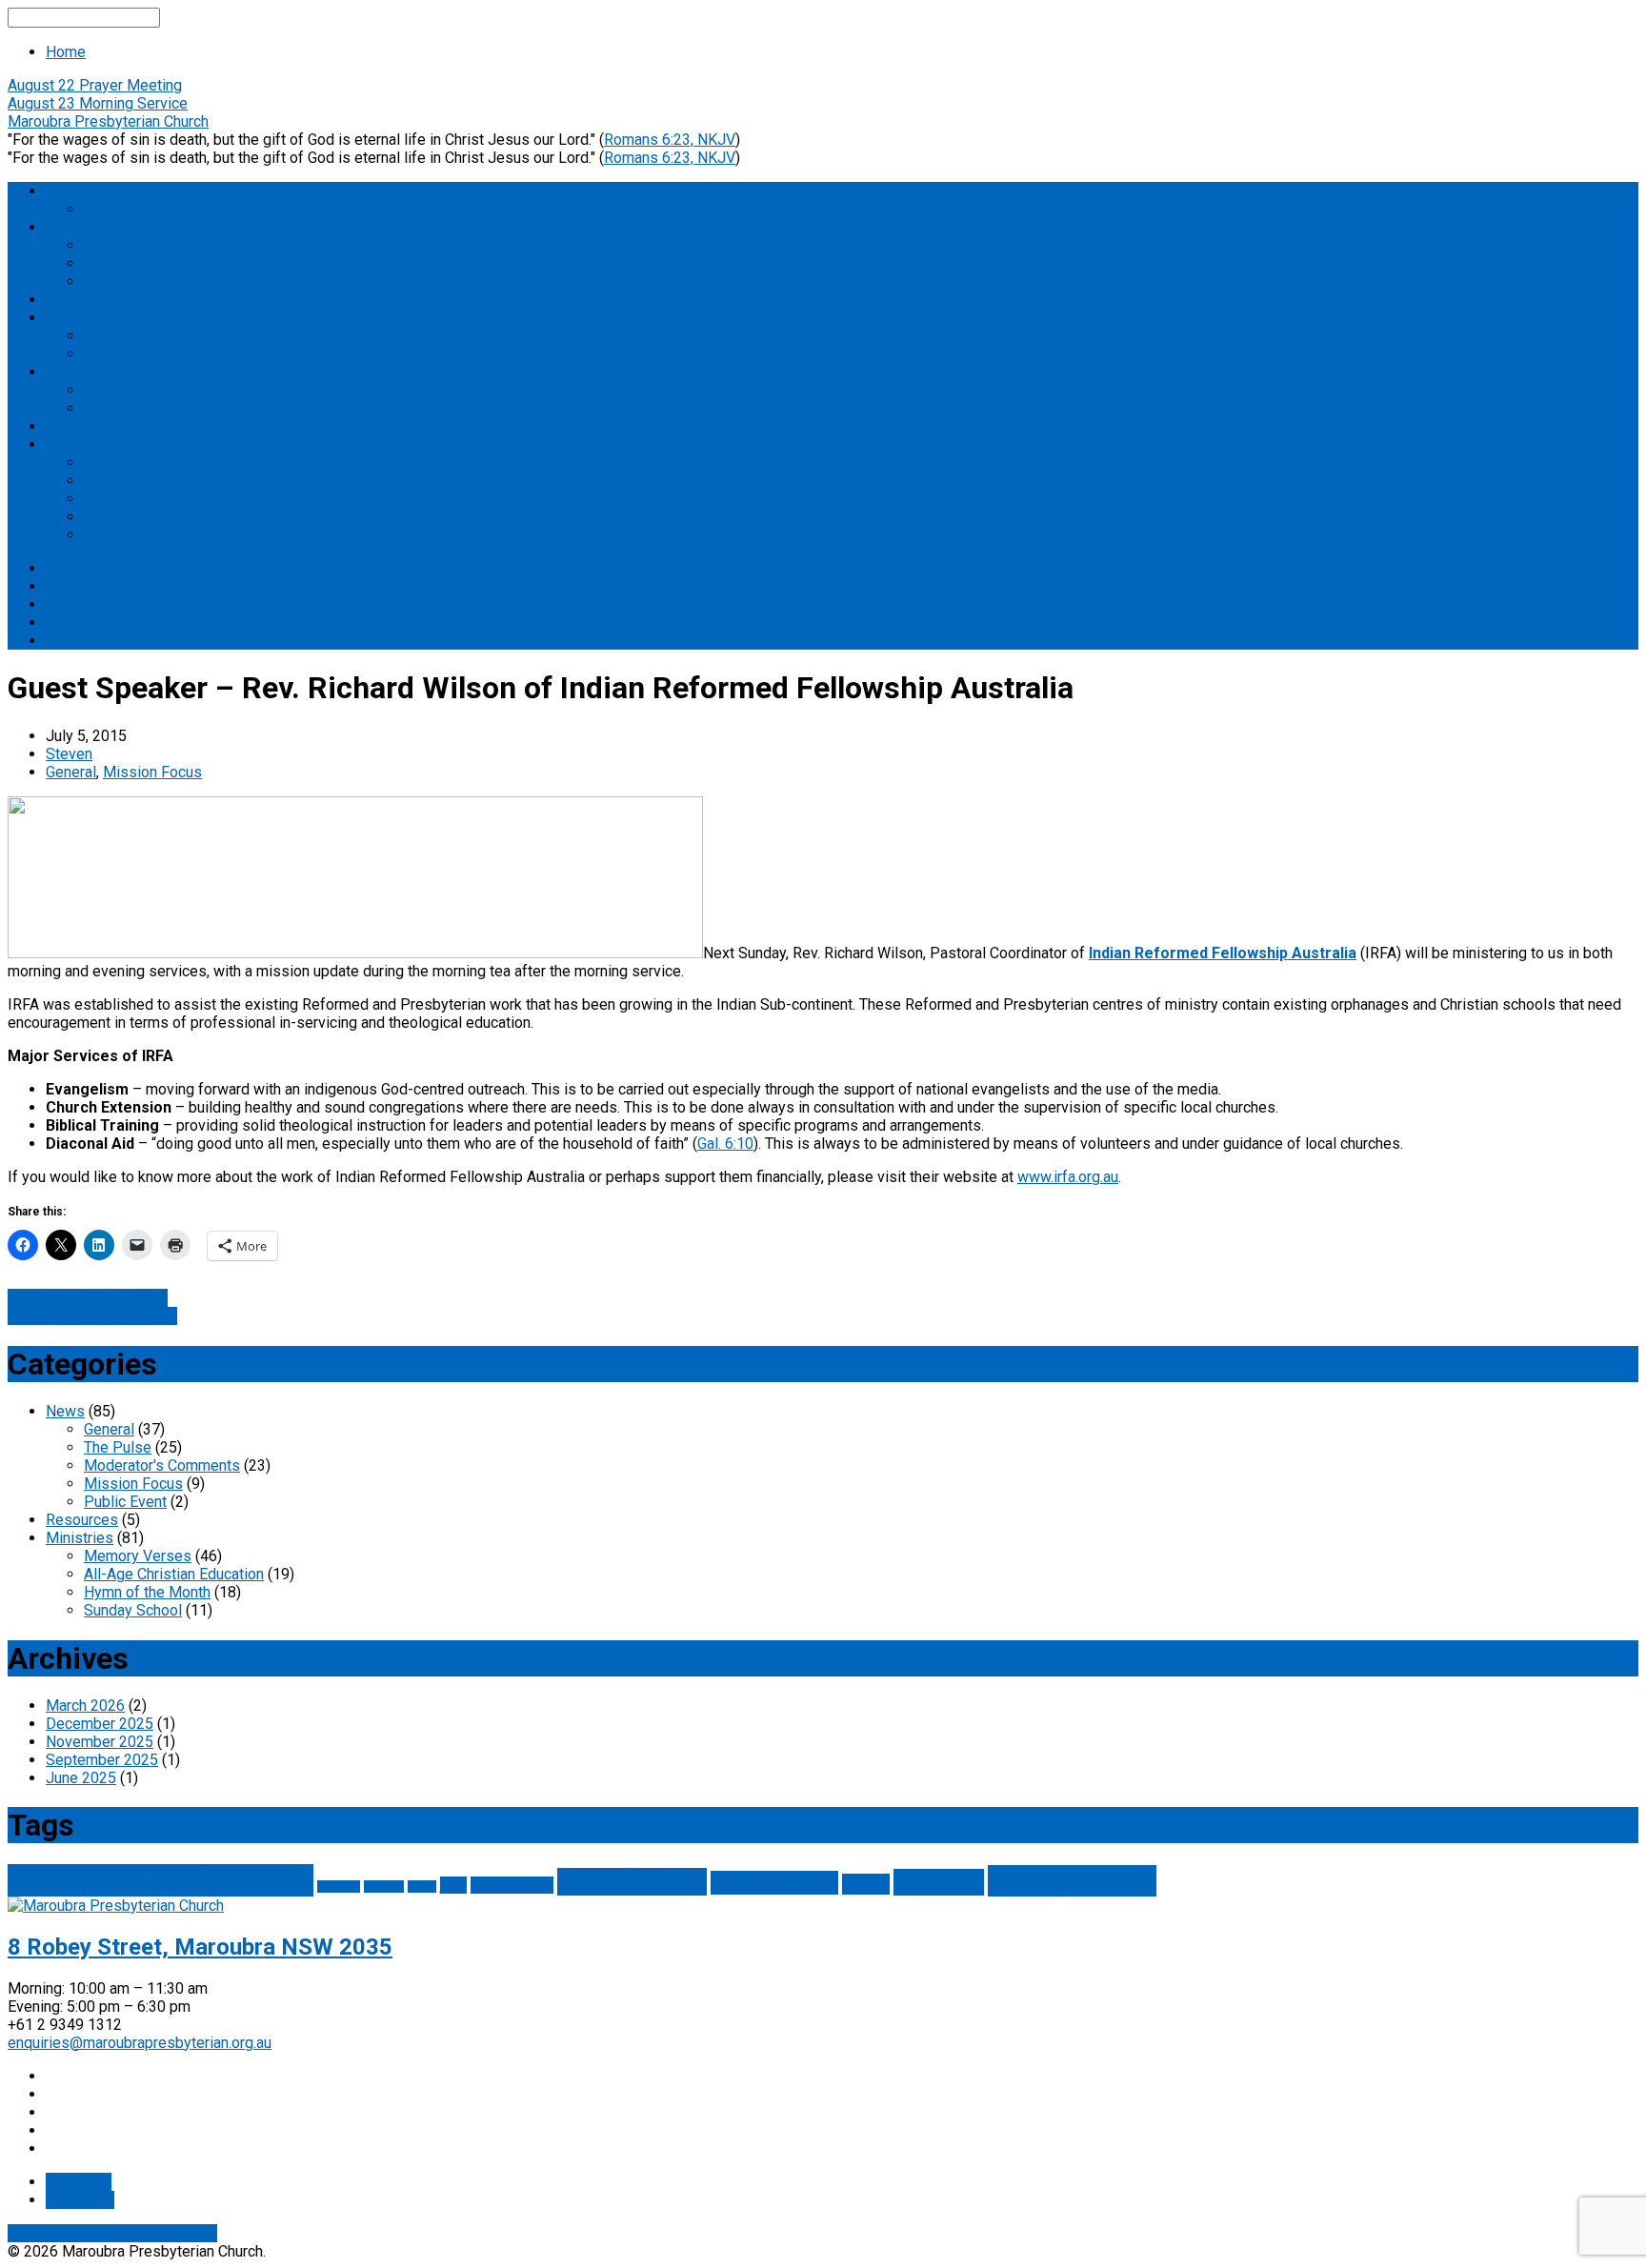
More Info (79, 2182)
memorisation (632, 1882)
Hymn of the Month (147, 1592)
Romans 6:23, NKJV (670, 140)
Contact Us (120, 535)
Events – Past (131, 354)
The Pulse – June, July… (88, 1298)
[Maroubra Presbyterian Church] (116, 1906)
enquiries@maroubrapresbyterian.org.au (140, 2043)
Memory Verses (138, 1556)
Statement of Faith (145, 499)
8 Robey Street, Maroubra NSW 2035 (200, 1947)
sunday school (1072, 1881)
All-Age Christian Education (174, 1574)
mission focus (774, 1883)
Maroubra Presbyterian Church (108, 121)
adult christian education (161, 1880)
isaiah (422, 1887)
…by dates (118, 209)
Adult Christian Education (166, 263)
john (453, 1885)
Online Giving (89, 426)
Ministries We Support (159, 517)
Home (66, 52)
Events (69, 318)
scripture (939, 1882)
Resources (82, 372)
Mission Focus (152, 772)
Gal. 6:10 (725, 1144)
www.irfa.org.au (1068, 1177)
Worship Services (143, 245)
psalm (866, 1884)
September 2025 (102, 1760)
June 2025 (81, 1778)
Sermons (76, 191)
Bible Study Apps (141, 390)
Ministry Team (131, 462)
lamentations (512, 1885)
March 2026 (85, 1706)
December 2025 (100, 1724)
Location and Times (149, 481)
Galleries (113, 336)
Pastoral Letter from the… (92, 1316)
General (71, 772)
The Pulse (118, 1447)
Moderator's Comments (162, 1465)
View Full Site (55, 2233)
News (65, 300)
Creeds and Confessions (167, 408)
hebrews (384, 1887)
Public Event (125, 1502)
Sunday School (133, 281)
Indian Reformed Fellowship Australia (1223, 953)
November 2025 (100, 1742)
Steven (69, 754)
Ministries (80, 227)
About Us (76, 444)
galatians (339, 1887)
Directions (80, 2200)
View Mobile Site (160, 2233)
